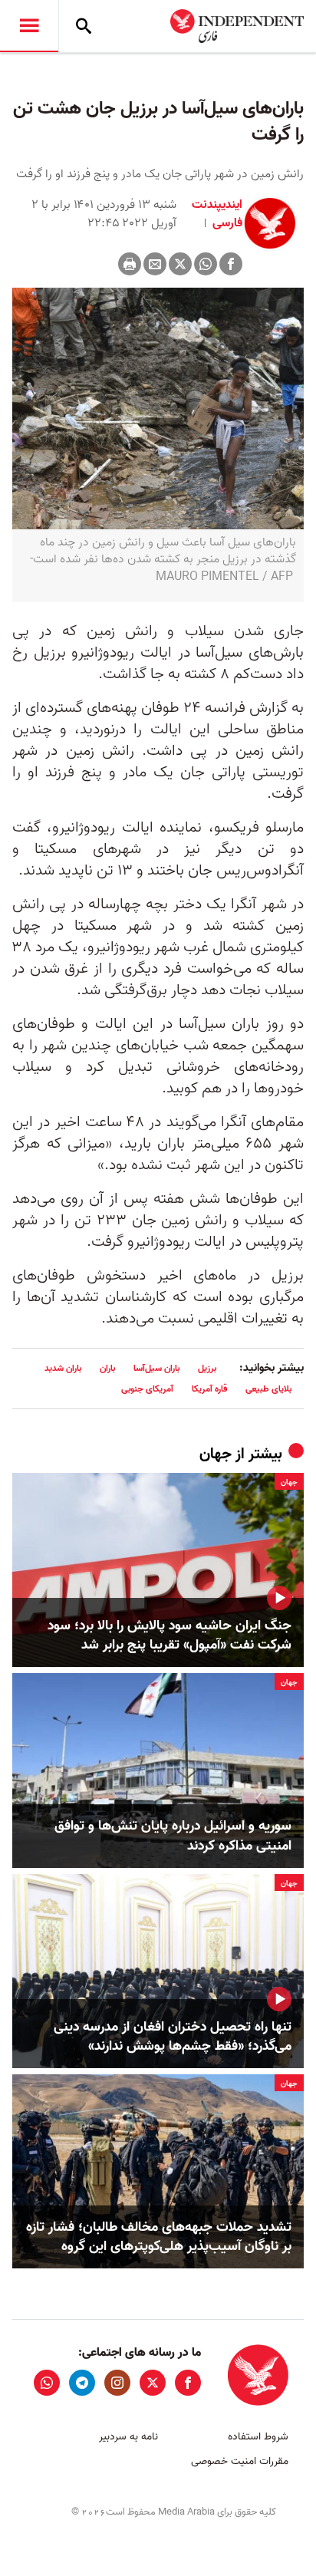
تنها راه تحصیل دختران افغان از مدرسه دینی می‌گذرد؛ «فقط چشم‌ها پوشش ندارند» (173, 2037)
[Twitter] (180, 264)
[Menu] (29, 26)
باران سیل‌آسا (156, 1368)
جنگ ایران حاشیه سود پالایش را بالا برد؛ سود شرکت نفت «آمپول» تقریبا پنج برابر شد (170, 1636)
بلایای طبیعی (268, 1389)
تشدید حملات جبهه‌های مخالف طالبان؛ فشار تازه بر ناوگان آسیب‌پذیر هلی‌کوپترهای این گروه (159, 2237)
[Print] (130, 264)
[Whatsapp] (206, 264)
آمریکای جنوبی (147, 1389)
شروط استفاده (258, 2437)
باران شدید (63, 1368)
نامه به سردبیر (128, 2437)
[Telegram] (82, 2383)
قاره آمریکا (209, 1389)
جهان (216, 1454)
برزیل (207, 1368)
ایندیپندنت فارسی (217, 214)
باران (107, 1368)
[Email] (155, 264)
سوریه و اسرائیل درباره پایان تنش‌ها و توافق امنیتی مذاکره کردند (173, 1836)
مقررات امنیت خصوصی (240, 2461)
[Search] (84, 26)
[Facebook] (231, 264)
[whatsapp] (47, 2383)
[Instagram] (117, 2383)
